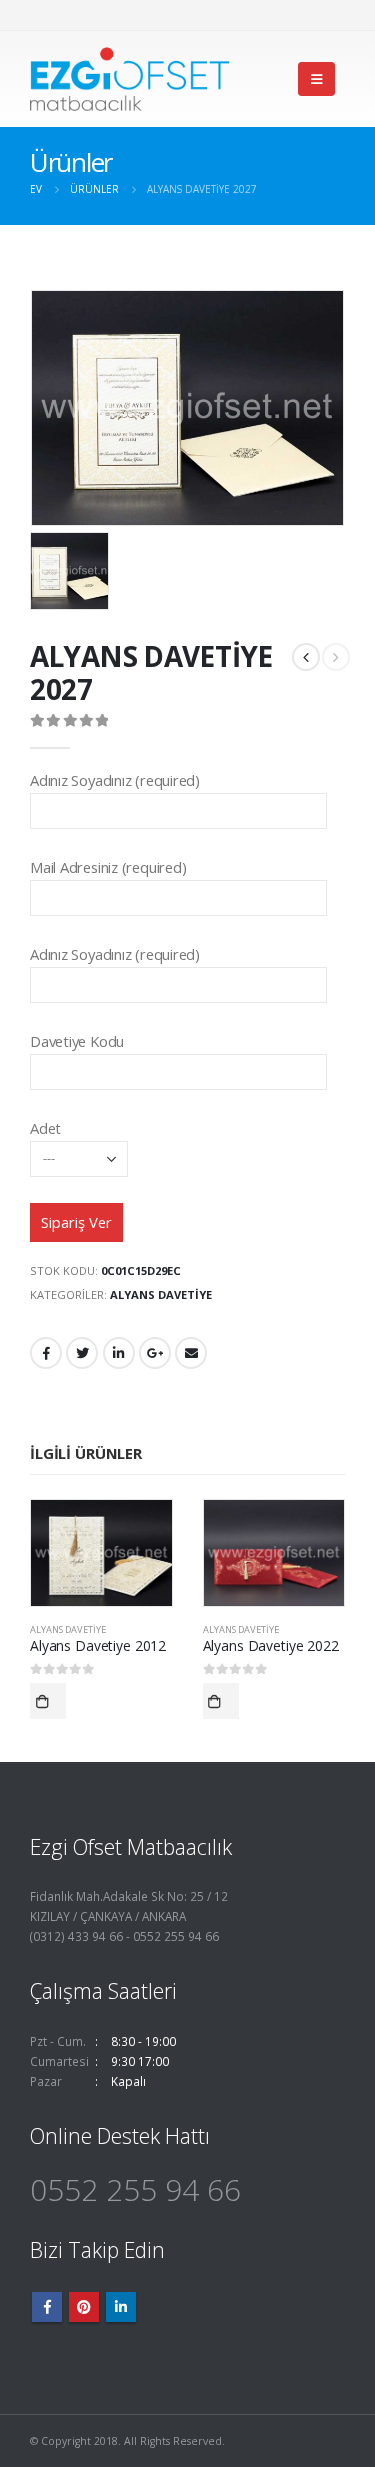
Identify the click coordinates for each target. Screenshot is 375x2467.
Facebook (46, 1353)
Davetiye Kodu (77, 1041)
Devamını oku (48, 1701)
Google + (155, 1353)
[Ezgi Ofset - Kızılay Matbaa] (130, 79)
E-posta (191, 1353)
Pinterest (84, 2307)
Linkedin (121, 2307)
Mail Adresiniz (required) (108, 867)
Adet (45, 1128)
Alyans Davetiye (161, 1294)
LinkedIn (119, 1353)
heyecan (82, 1353)
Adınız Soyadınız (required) (115, 780)
